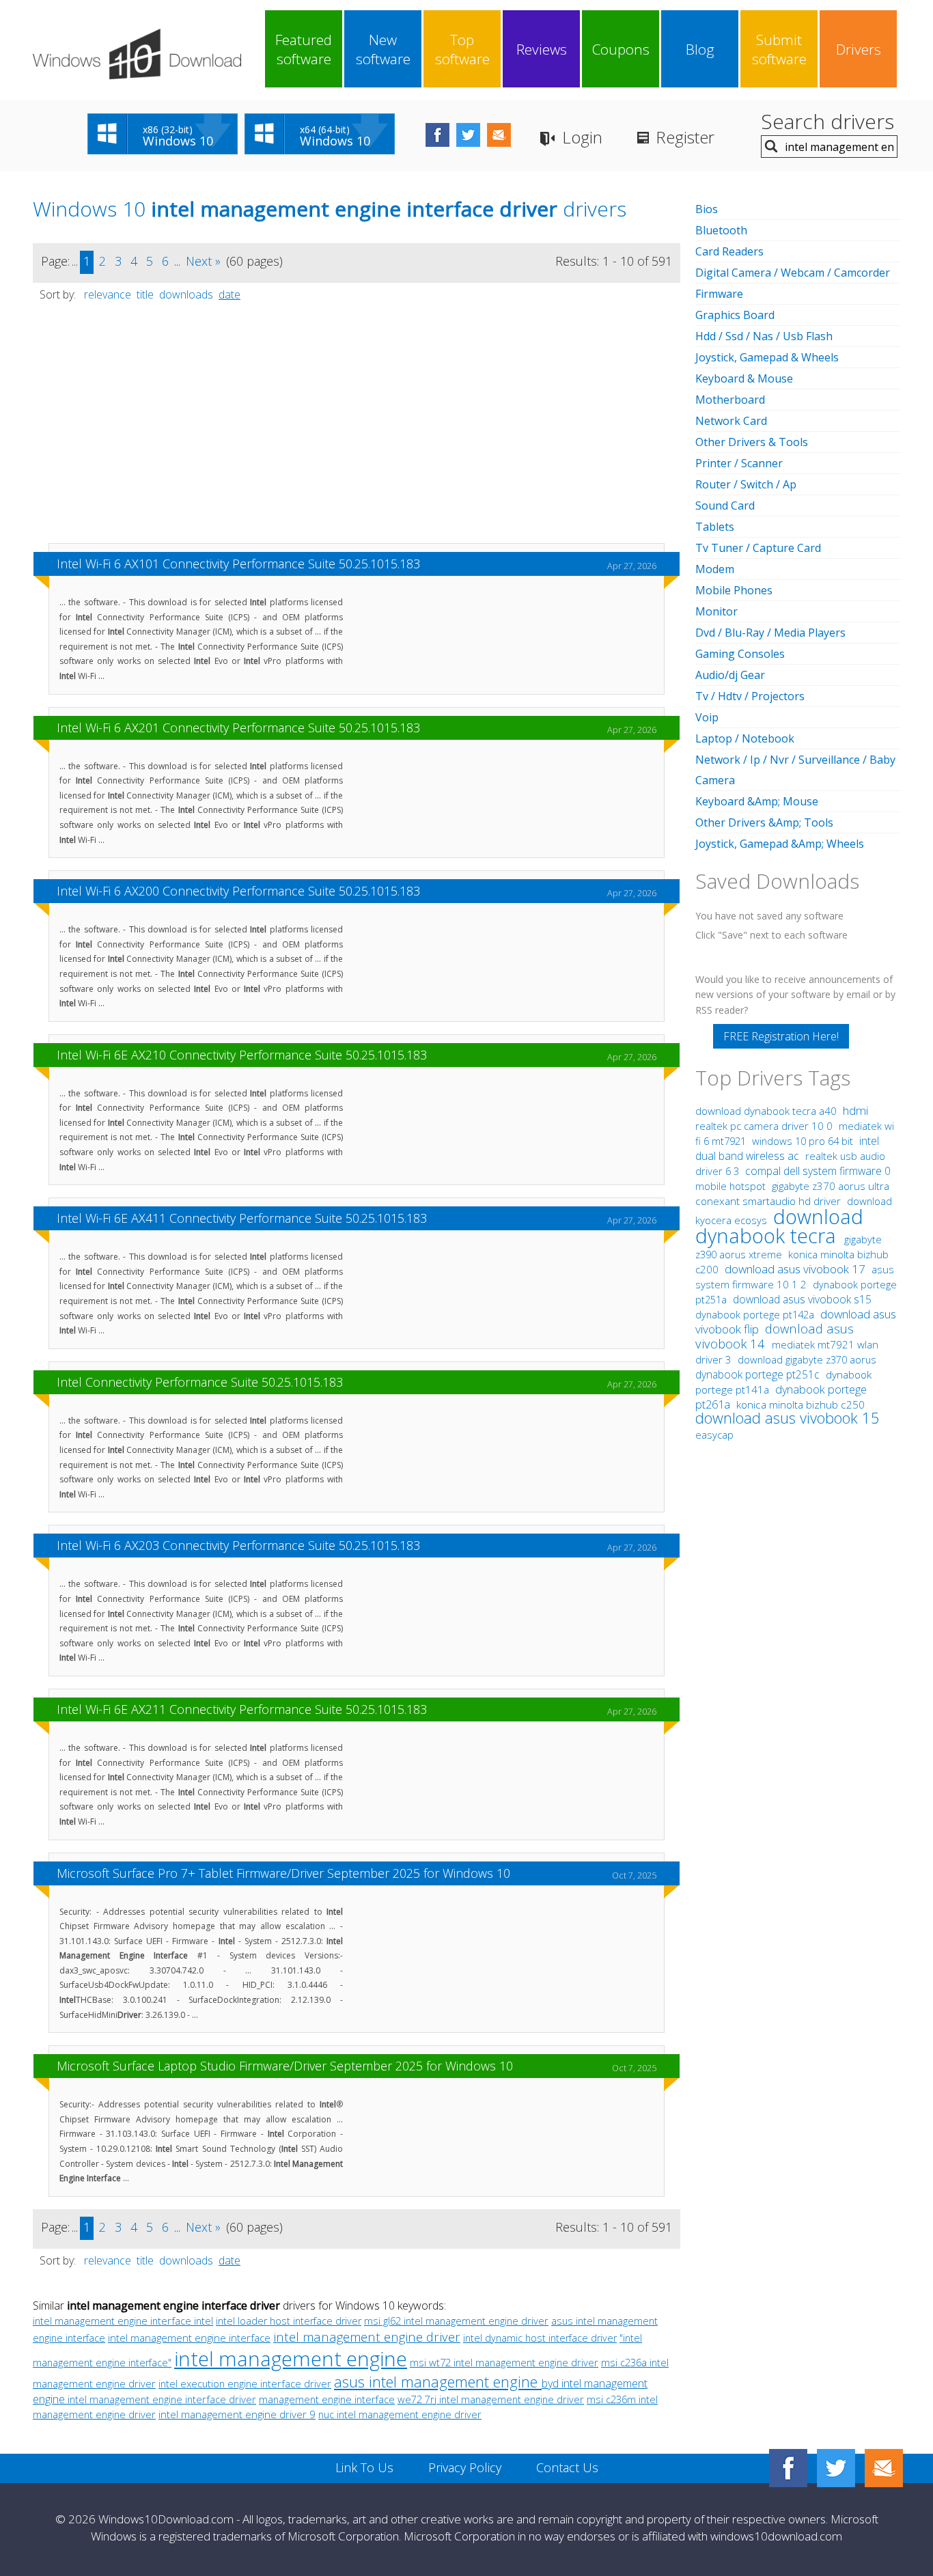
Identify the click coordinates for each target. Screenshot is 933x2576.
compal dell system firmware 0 (818, 1171)
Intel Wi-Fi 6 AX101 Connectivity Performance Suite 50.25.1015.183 (238, 564)
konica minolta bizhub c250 (800, 1405)
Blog (700, 49)
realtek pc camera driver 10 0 (765, 1126)
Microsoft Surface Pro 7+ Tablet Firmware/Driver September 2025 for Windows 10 (283, 1873)
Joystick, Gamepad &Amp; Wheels (780, 844)
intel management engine (291, 2358)
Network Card (731, 421)
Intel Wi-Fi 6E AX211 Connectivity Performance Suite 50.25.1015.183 (242, 1709)
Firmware (719, 294)
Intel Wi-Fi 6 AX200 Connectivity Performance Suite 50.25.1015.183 (238, 891)
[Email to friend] (499, 135)
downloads (186, 294)
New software (383, 49)
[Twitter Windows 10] (836, 2468)
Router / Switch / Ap (746, 484)
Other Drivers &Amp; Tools (764, 822)
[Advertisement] (357, 429)
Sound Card (725, 505)
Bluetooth (721, 230)
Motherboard (730, 400)
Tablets (715, 527)
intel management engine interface (189, 2338)
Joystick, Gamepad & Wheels (767, 357)
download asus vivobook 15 (788, 1418)
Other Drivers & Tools (752, 442)
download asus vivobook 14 (775, 1336)
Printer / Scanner (739, 463)
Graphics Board (735, 315)
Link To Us (364, 2467)
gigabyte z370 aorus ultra (831, 1186)
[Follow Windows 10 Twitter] (468, 135)
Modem (715, 569)
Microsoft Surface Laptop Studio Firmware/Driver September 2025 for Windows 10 (285, 2066)
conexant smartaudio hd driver (768, 1201)
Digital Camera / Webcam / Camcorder (793, 273)
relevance (108, 294)
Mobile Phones (734, 590)
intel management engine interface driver (162, 2399)
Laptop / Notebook (745, 738)
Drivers (859, 49)
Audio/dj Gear (730, 675)
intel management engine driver (367, 2337)
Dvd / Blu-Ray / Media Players (770, 633)
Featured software (304, 49)
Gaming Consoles (740, 654)
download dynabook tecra (779, 1226)
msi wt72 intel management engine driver (504, 2362)
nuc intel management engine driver (400, 2414)
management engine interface (327, 2399)
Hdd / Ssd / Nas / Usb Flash (764, 336)
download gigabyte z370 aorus (807, 1359)
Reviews (542, 49)
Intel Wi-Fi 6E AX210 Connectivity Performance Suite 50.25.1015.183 (242, 1055)
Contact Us (567, 2467)
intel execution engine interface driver (245, 2383)
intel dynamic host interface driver (540, 2338)
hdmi (855, 1110)
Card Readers (729, 251)
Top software (462, 49)
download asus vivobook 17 (796, 1269)
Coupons (621, 49)
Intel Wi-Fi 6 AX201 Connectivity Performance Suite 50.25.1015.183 (238, 728)
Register (685, 137)
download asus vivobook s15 (802, 1299)
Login (582, 137)
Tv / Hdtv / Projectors (750, 696)
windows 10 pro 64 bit (803, 1141)
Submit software (779, 49)
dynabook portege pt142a (756, 1314)
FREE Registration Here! (781, 1036)
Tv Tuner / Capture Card (758, 548)
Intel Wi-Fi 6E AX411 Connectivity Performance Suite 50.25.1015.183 (242, 1218)
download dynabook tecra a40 (767, 1111)
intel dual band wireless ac (787, 1148)
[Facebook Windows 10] (788, 2468)
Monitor (716, 611)
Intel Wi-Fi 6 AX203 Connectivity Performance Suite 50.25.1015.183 (238, 1545)
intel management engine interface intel (123, 2321)
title (145, 294)
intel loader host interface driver (289, 2321)
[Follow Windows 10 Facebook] (437, 135)
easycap (714, 1435)
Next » (203, 261)
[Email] (884, 2468)
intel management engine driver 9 (237, 2414)
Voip (707, 717)
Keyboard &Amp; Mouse (757, 801)
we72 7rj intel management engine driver (491, 2399)
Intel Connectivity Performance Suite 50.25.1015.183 (200, 1382)
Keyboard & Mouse (744, 378)
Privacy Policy (465, 2467)
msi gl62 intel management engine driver (456, 2321)
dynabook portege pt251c (759, 1374)
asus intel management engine (438, 2382)
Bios (707, 209)
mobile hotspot (730, 1186)
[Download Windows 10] (137, 54)
